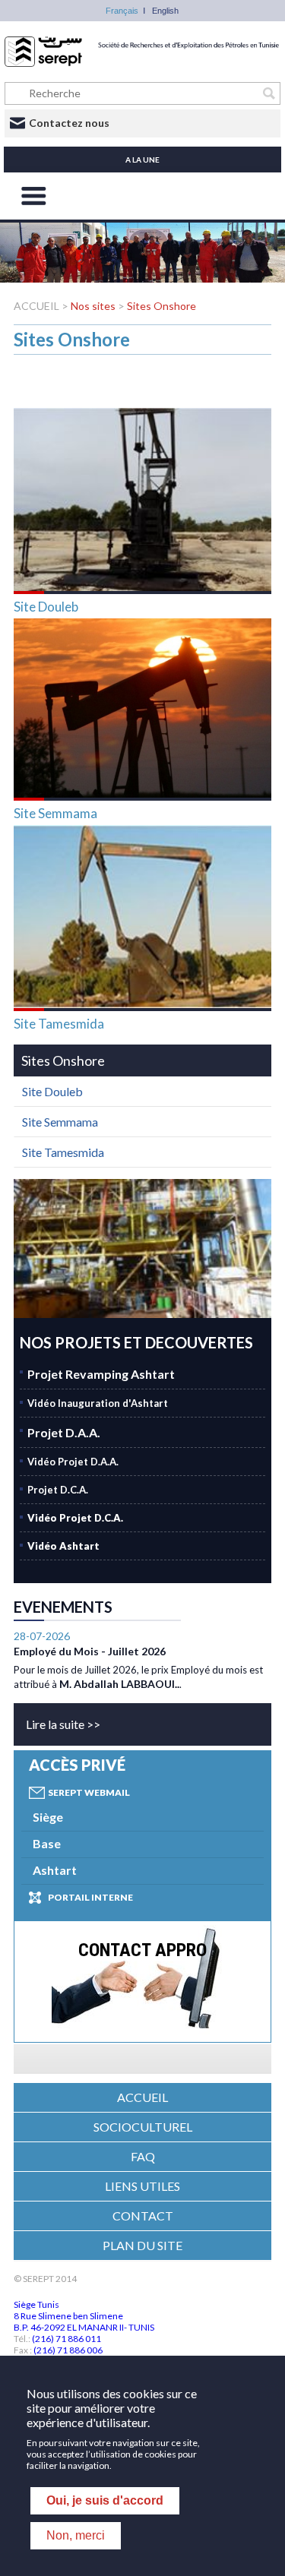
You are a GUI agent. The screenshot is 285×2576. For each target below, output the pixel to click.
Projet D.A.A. (64, 1432)
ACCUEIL (38, 306)
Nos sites (93, 306)
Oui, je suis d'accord (105, 2500)
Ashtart (55, 1870)
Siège (48, 1817)
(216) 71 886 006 (68, 2350)
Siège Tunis (36, 2304)
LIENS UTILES (142, 2186)
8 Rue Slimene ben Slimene (68, 2316)
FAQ (143, 2156)
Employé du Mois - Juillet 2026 (90, 1651)
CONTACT (143, 2216)
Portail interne (90, 1897)
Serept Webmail (89, 1792)
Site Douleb (46, 607)
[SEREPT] (142, 63)
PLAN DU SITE (142, 2245)
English (165, 11)
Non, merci (76, 2535)
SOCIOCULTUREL (143, 2127)
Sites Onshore (161, 306)
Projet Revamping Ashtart (101, 1374)
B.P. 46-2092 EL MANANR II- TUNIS (84, 2327)
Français (122, 11)
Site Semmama (55, 813)
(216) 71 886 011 (66, 2339)
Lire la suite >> (63, 1724)
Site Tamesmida (59, 1024)
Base (47, 1843)
